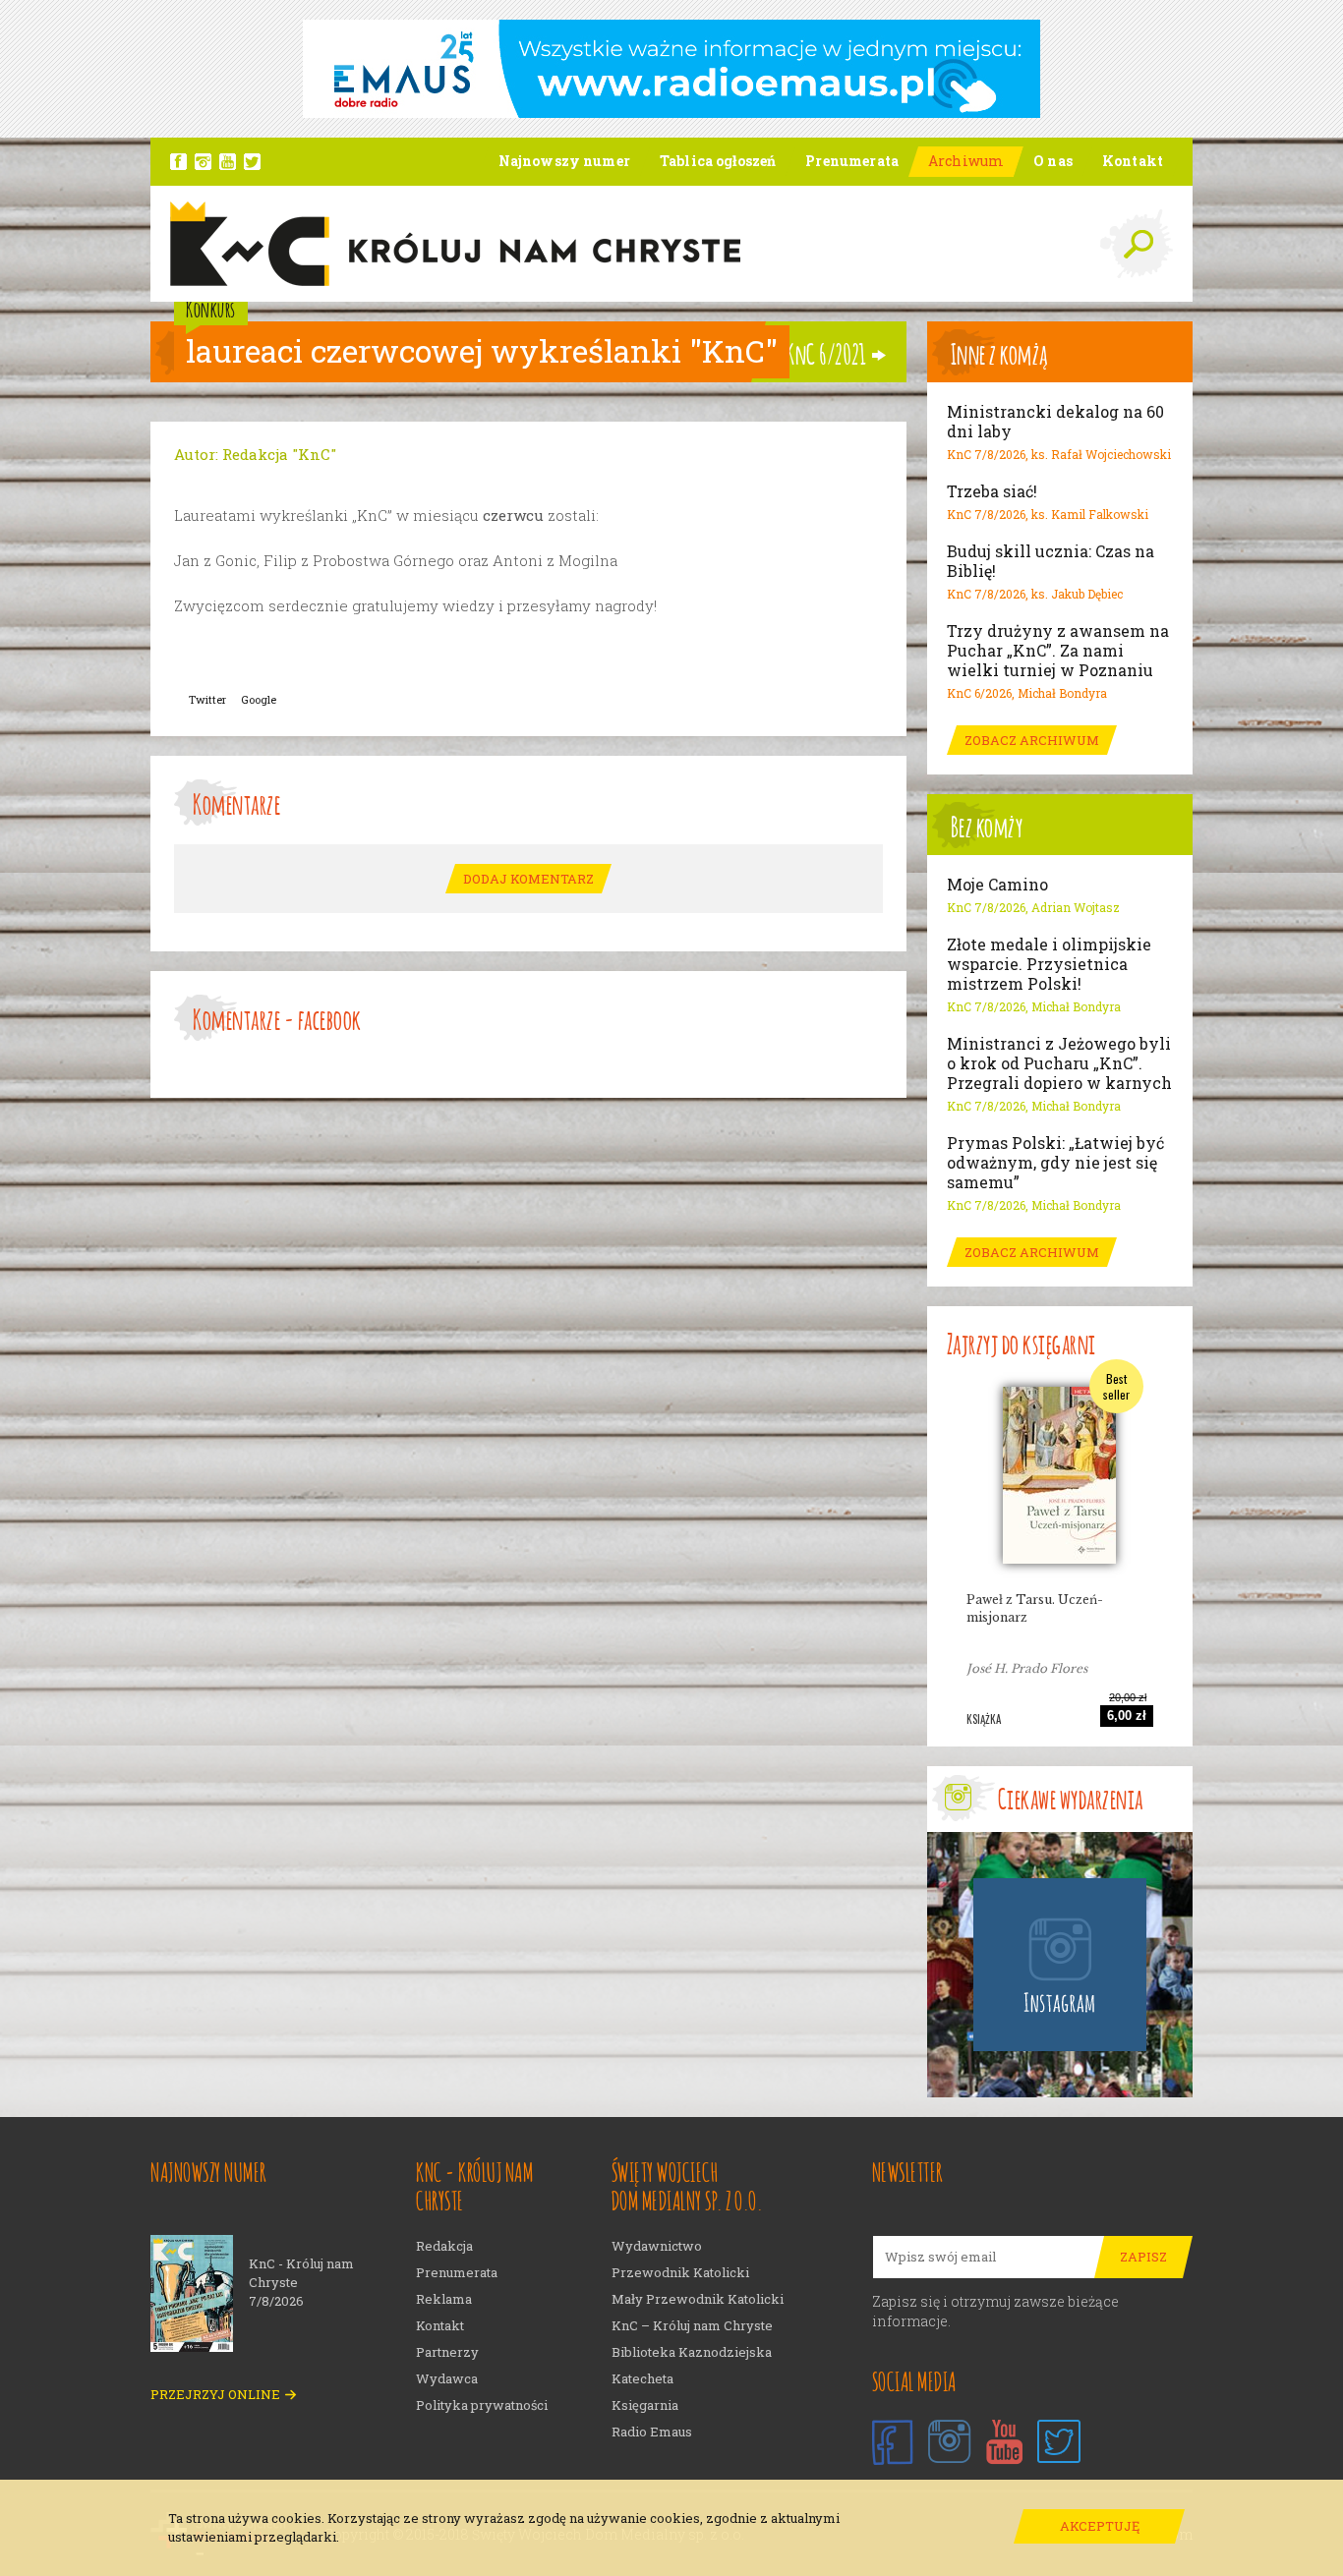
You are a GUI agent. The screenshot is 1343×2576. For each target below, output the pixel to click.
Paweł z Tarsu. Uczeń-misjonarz (1035, 1608)
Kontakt (440, 2326)
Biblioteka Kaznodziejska (692, 2352)
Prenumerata (457, 2273)
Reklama (444, 2299)
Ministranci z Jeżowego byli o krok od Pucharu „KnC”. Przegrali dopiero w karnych (1059, 1063)
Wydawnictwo (657, 2246)
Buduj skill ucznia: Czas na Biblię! (1051, 561)
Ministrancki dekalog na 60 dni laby (1055, 422)
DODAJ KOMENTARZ (528, 879)
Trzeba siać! (992, 491)
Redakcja (444, 2246)
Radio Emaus (652, 2432)
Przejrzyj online (215, 2395)
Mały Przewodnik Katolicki (698, 2299)
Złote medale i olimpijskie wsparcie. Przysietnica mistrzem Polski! (1049, 964)
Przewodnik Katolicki (680, 2273)
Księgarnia (645, 2405)
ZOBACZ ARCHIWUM (1032, 740)
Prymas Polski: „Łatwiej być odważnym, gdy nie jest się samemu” (1055, 1163)
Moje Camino (997, 885)
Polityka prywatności (482, 2405)
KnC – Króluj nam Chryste (692, 2326)
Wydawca (447, 2379)
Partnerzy (447, 2352)
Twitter (207, 699)
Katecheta (642, 2379)
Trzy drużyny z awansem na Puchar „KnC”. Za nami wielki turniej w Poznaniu (1058, 651)
